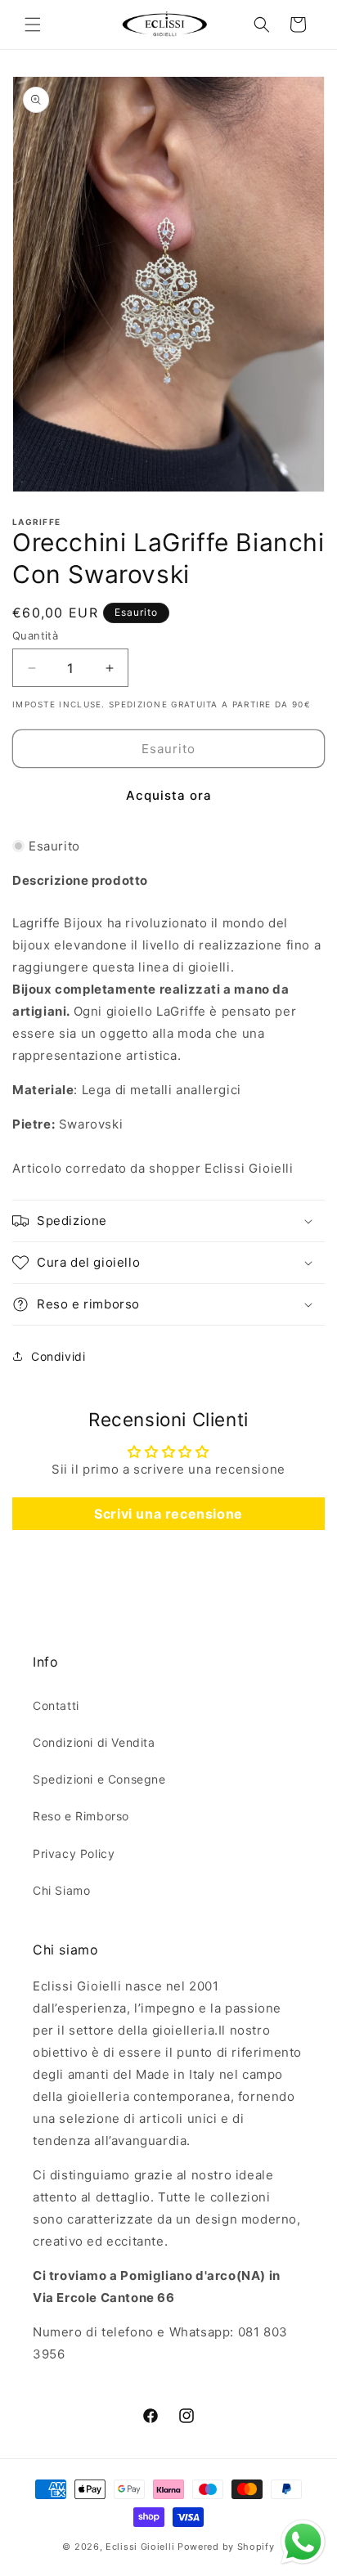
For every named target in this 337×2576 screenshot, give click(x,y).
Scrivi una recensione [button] (168, 1514)
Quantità (35, 635)
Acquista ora (169, 795)
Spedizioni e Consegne (99, 1779)
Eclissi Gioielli (140, 2547)
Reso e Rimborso (81, 1816)
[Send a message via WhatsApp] (303, 2542)
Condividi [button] (58, 1356)
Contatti (56, 1705)
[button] (33, 25)
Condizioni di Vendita (94, 1742)
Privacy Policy (74, 1853)
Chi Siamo (61, 1890)
